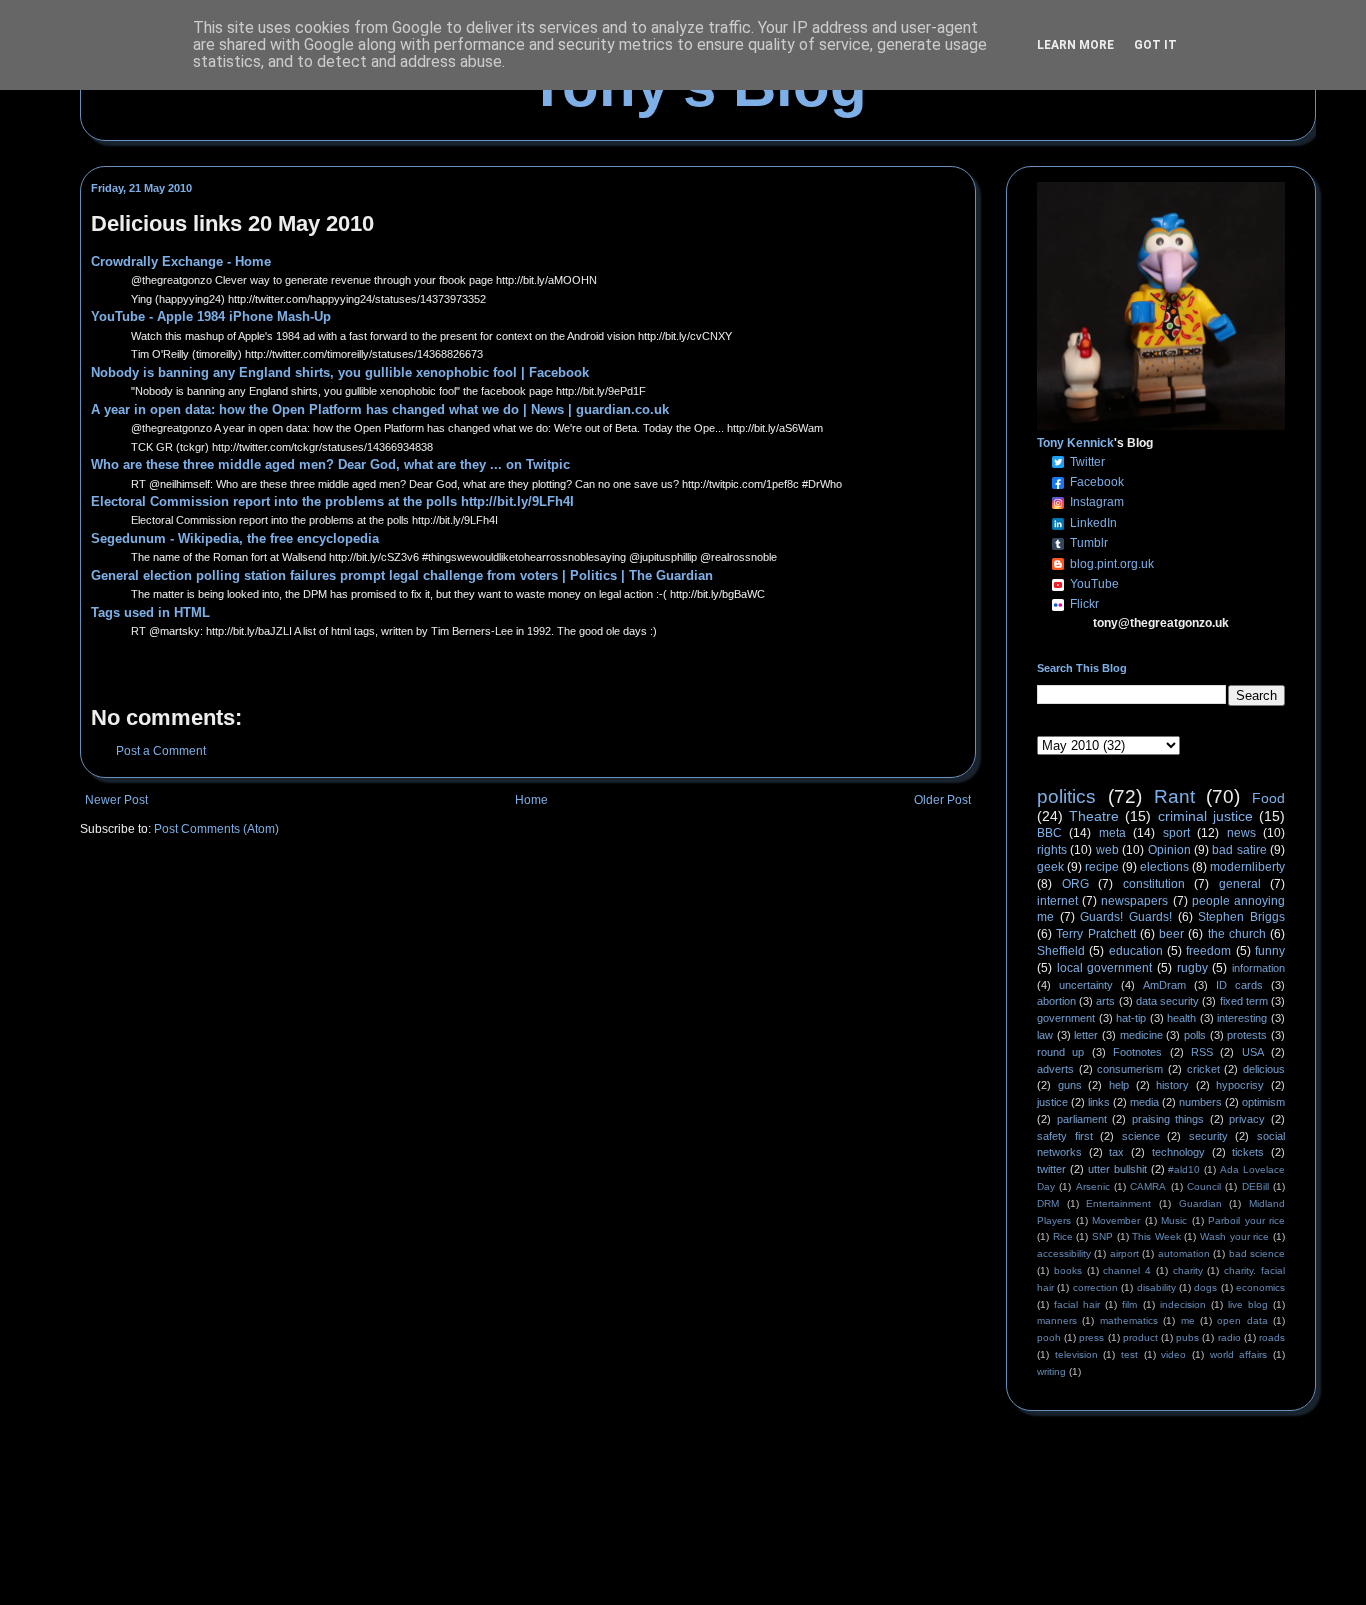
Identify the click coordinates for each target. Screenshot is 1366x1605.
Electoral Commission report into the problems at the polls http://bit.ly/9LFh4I (332, 501)
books (1068, 1270)
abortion (1056, 1001)
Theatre (1094, 816)
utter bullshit (1117, 1169)
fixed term (1244, 1001)
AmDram (1164, 985)
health (1181, 1018)
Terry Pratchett (1095, 934)
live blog (1248, 1304)
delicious (1264, 1069)
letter (1086, 1035)
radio (1229, 1337)
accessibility (1064, 1253)
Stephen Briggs (1241, 917)
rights (1052, 850)
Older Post (942, 800)
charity (1188, 1270)
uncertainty (1086, 985)
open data (1242, 1320)
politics (1066, 796)
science (1141, 1136)
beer (1171, 934)
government (1066, 1018)
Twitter (1087, 462)
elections (1164, 867)
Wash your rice (1234, 1236)
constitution (1154, 884)
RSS (1202, 1052)
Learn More (1075, 45)
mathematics (1129, 1320)
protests (1247, 1035)
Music (1174, 1220)
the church (1237, 934)
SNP (1102, 1236)
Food (1268, 798)
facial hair (1077, 1304)
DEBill (1255, 1186)
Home (531, 800)
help (1119, 1085)
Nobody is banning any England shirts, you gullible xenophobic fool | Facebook (340, 372)
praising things (1168, 1119)
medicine (1141, 1035)
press (1091, 1337)
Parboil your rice (1246, 1220)
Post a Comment (161, 751)
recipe (1102, 867)
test (1129, 1354)
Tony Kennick (1075, 443)
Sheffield (1061, 951)
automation (1184, 1253)
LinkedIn (1093, 523)
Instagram (1097, 502)
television (1076, 1354)
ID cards (1239, 985)
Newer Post (116, 800)
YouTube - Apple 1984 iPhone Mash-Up (211, 316)
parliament (1082, 1119)
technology (1178, 1152)
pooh (1049, 1337)
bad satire (1239, 850)
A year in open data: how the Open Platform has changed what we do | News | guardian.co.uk (380, 409)
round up (1060, 1052)
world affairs (1239, 1354)
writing (1051, 1371)
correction (1095, 1287)
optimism (1263, 1102)
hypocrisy (1240, 1085)
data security (1167, 1001)
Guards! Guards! (1126, 917)
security (1208, 1136)
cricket (1203, 1069)
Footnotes (1137, 1052)
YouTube (1094, 584)
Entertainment (1118, 1203)
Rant (1174, 796)
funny (1270, 951)
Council (1204, 1186)
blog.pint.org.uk (1112, 564)
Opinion (1169, 850)
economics (1260, 1287)
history (1172, 1085)
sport (1176, 833)
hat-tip (1131, 1018)
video (1173, 1354)
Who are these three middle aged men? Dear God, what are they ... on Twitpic (330, 464)
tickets (1248, 1152)
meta (1112, 833)
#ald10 (1184, 1169)
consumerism (1130, 1069)
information (1258, 968)
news (1241, 833)
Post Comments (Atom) (216, 829)
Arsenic (1093, 1186)
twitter (1051, 1169)
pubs (1187, 1337)
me (1188, 1320)
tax (1116, 1152)
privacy (1247, 1119)
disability (1156, 1287)
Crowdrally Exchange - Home (181, 261)
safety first (1065, 1136)
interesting (1242, 1018)
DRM (1048, 1203)
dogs (1205, 1287)
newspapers (1134, 901)
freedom (1208, 951)
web (1107, 850)
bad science (1257, 1253)
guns (1070, 1085)
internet (1057, 901)
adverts (1055, 1069)
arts (1105, 1001)
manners (1057, 1320)
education (1136, 951)
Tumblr (1089, 543)
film (1129, 1304)
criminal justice (1205, 816)
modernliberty (1247, 867)
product (1140, 1337)
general (1240, 884)
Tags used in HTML (150, 612)
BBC (1049, 833)
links (1099, 1102)
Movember (1116, 1220)
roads (1272, 1337)
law (1045, 1035)
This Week (1156, 1236)
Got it (1155, 45)
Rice (1063, 1236)
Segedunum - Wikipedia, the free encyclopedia (235, 538)
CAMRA (1148, 1186)
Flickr (1084, 604)
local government (1105, 968)
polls (1195, 1035)
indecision (1183, 1304)
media (1144, 1102)
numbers (1200, 1102)
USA (1253, 1052)
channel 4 (1127, 1270)
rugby (1192, 968)
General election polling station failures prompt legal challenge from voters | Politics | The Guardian (402, 575)
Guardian (1200, 1203)
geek (1050, 867)
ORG (1075, 884)
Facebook (1097, 482)
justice (1052, 1102)
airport (1124, 1253)
